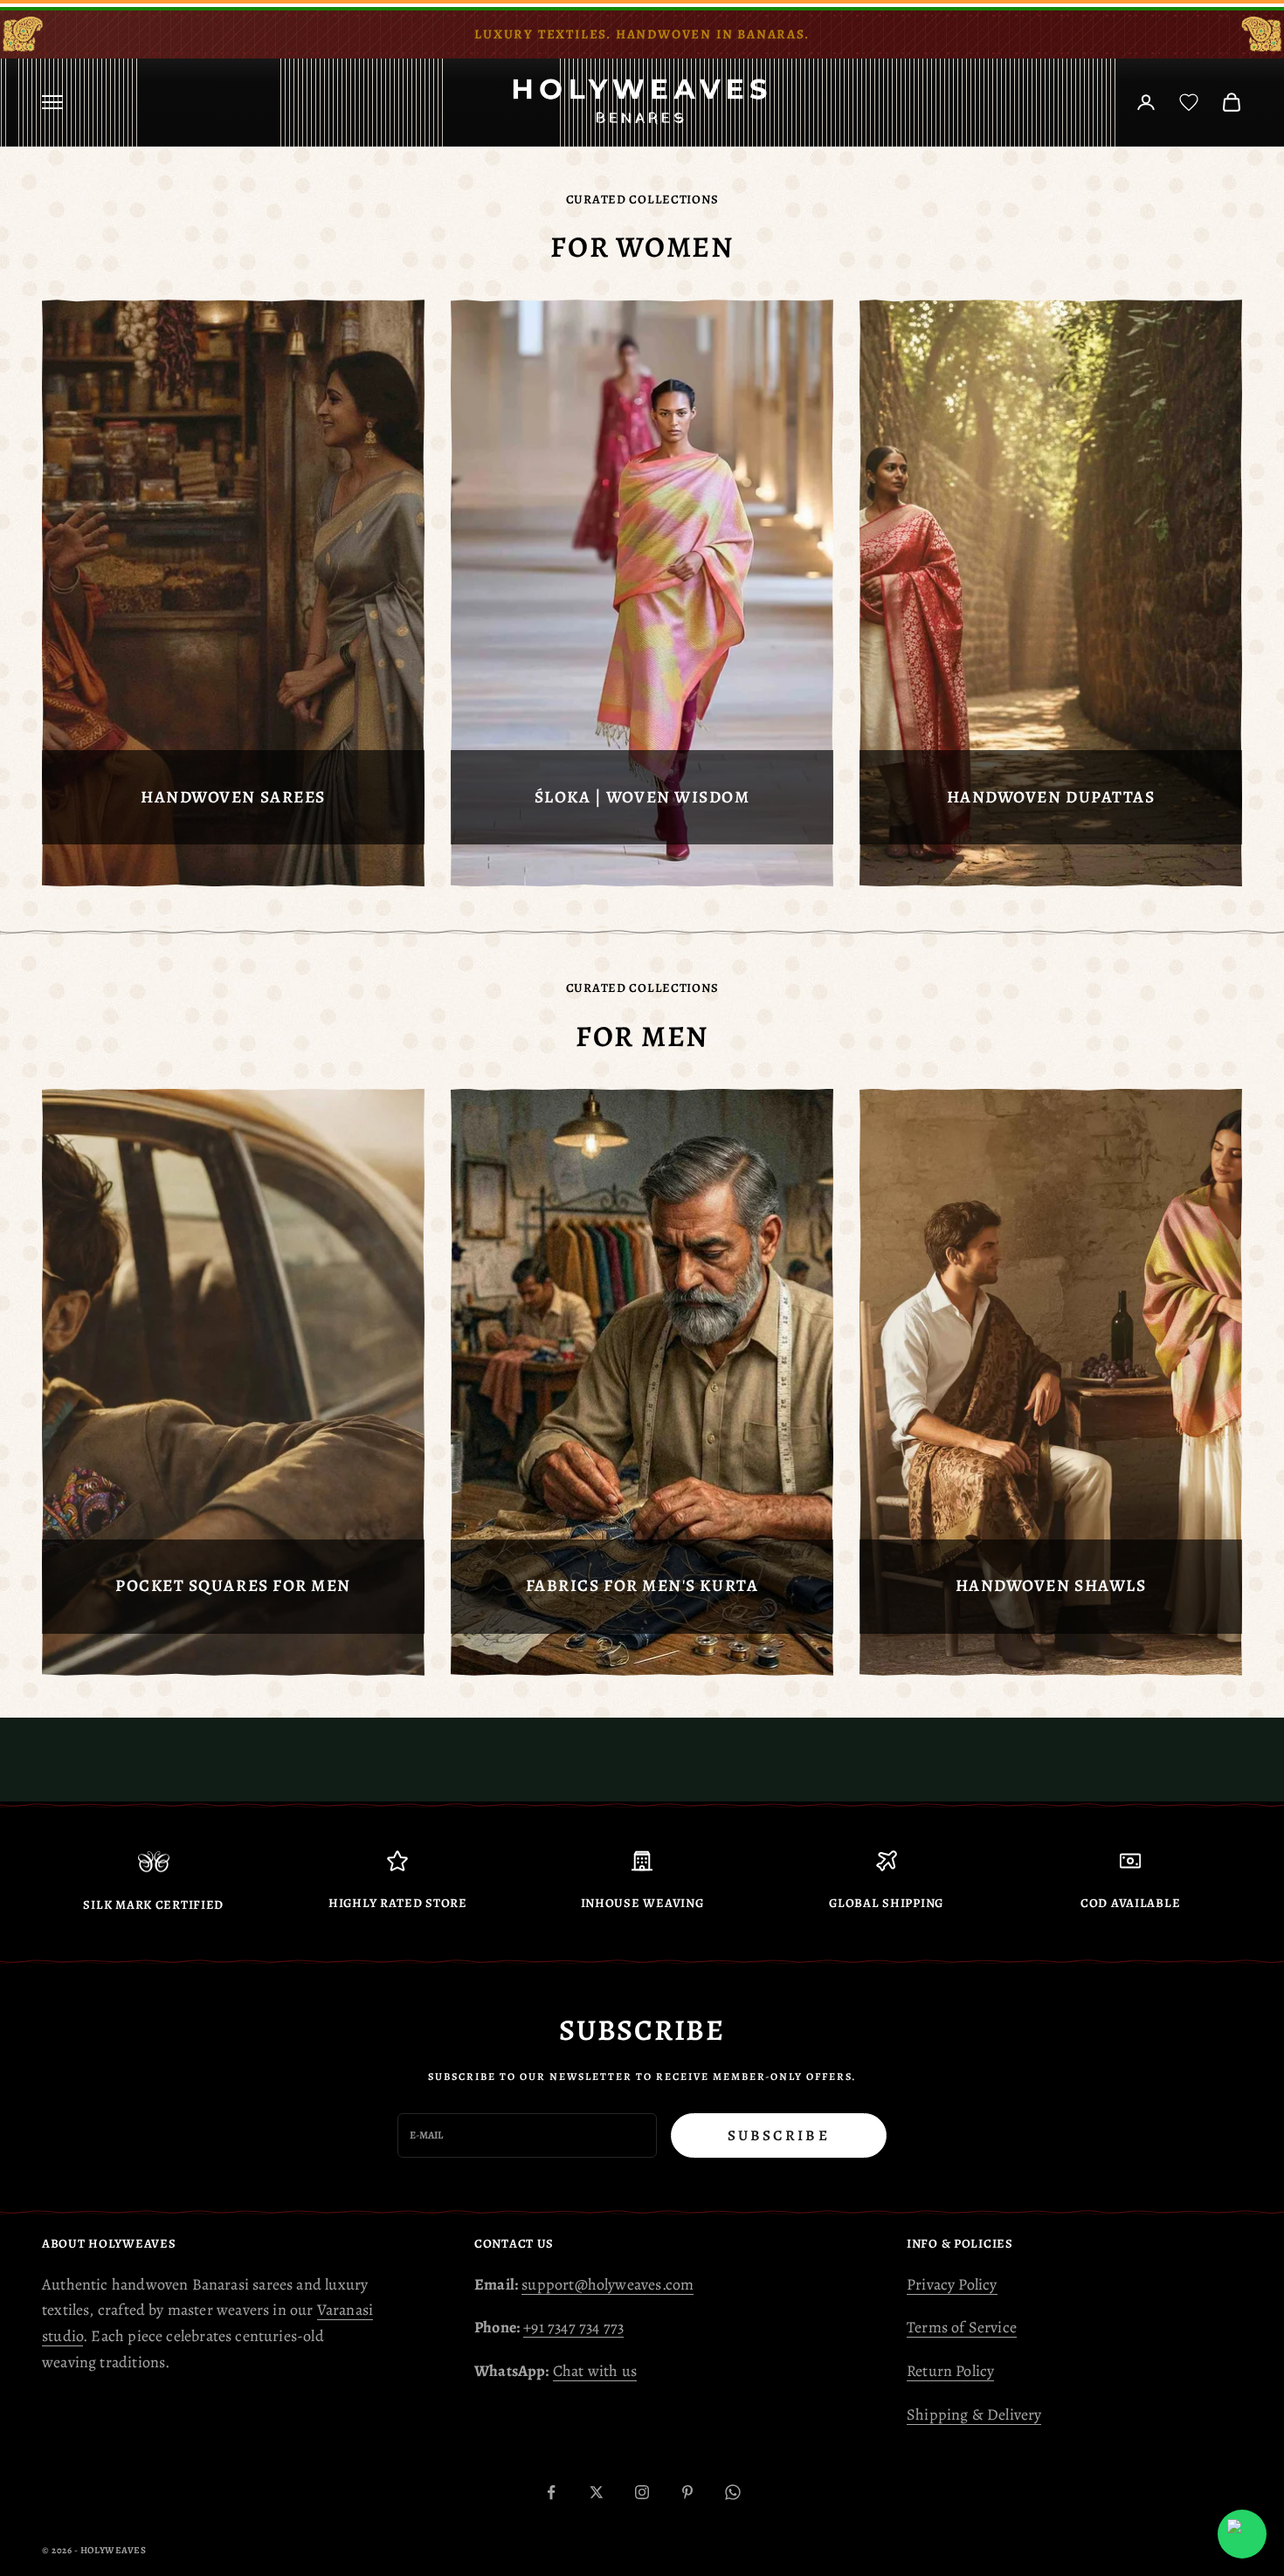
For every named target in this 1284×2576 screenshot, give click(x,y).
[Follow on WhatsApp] (733, 2492)
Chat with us (595, 2371)
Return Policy (950, 2371)
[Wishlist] (1189, 102)
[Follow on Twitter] (597, 2492)
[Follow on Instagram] (642, 2492)
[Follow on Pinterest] (687, 2492)
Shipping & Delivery (974, 2414)
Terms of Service (962, 2327)
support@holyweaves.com (607, 2284)
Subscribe (779, 2135)
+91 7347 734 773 (573, 2327)
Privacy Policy (952, 2284)
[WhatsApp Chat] (1242, 2534)
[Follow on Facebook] (551, 2492)
